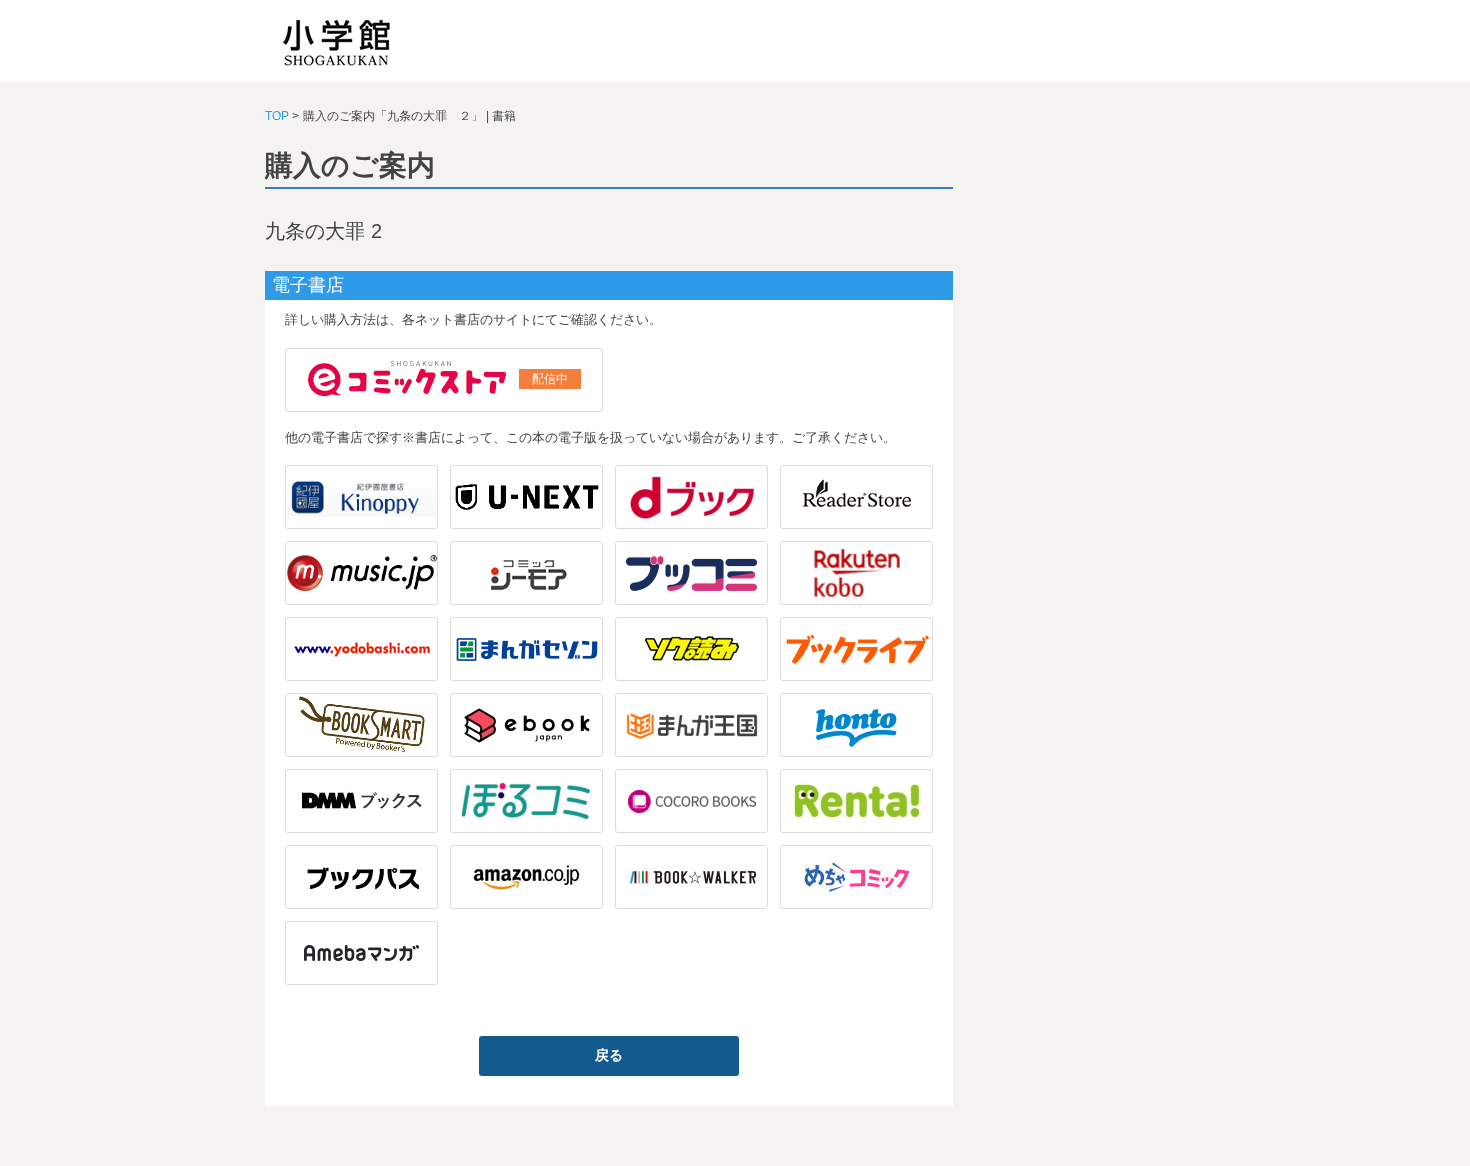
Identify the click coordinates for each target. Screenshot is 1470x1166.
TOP (277, 116)
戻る (609, 1055)
